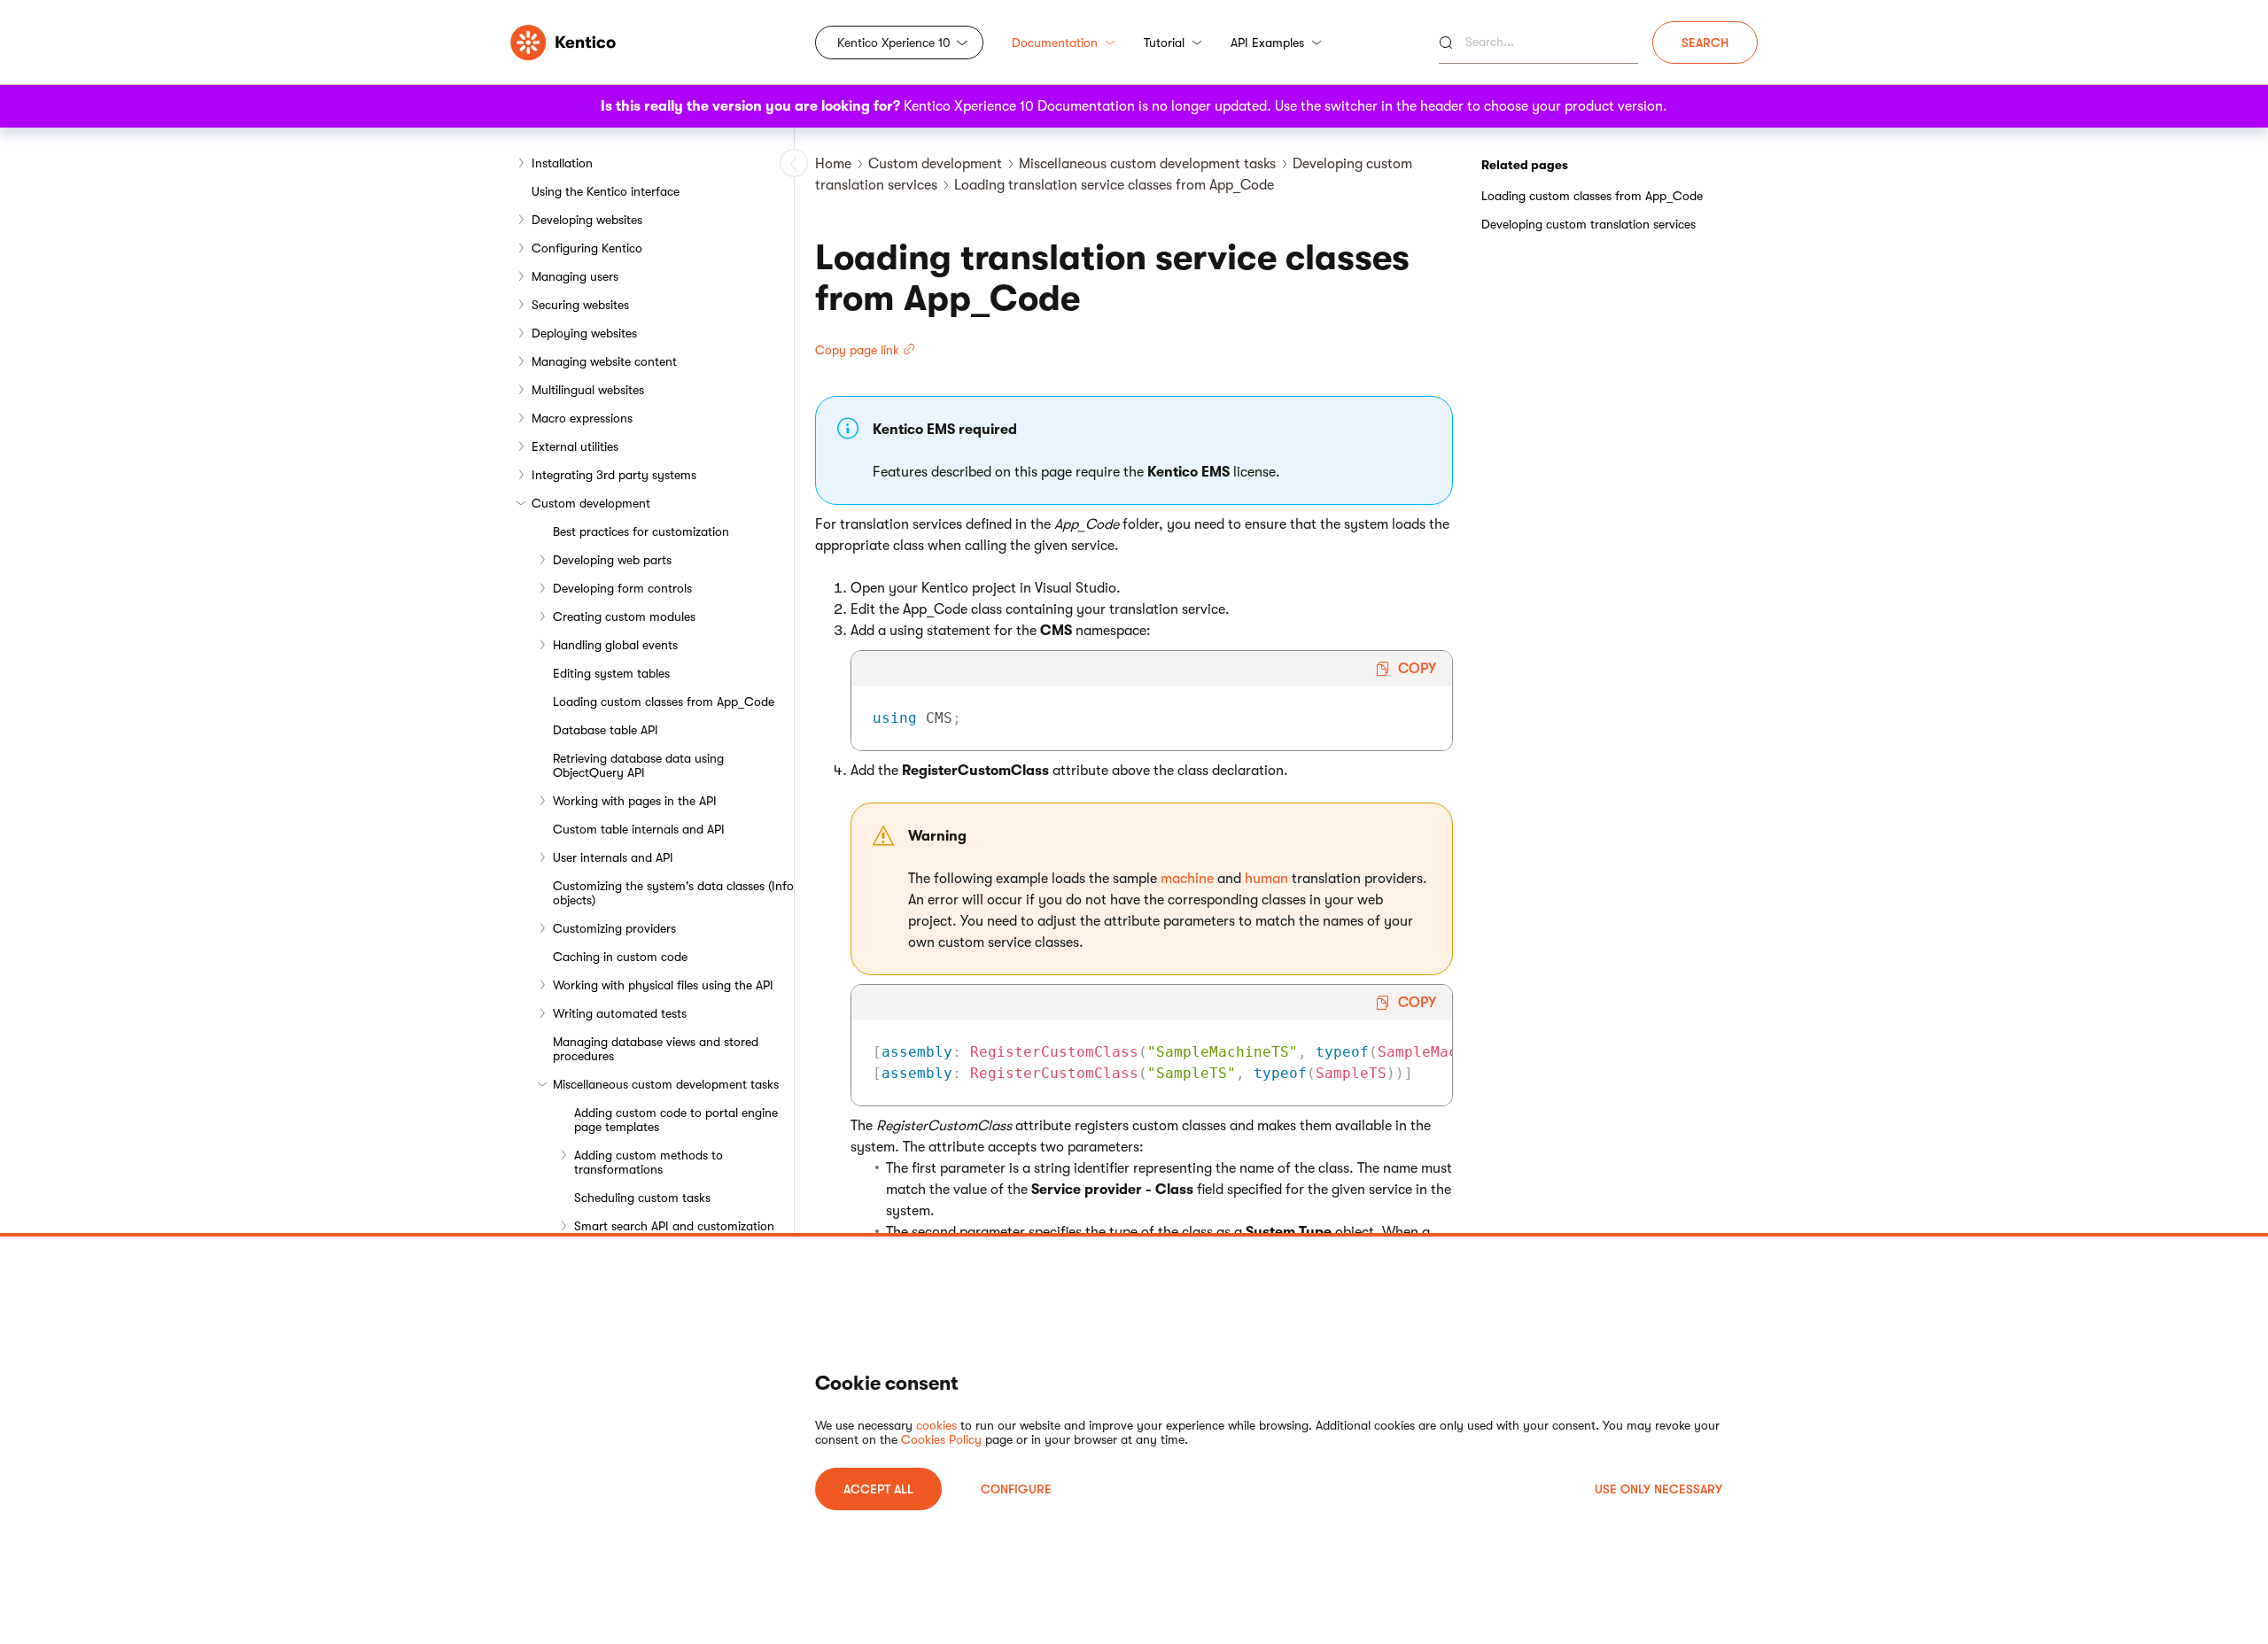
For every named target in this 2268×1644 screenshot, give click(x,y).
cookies (936, 1425)
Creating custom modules (624, 616)
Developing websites (587, 220)
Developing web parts (612, 560)
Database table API (606, 730)
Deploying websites (584, 333)
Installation (562, 163)
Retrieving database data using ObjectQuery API (638, 765)
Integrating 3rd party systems (614, 475)
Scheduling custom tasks (642, 1198)
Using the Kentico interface (606, 191)
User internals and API (613, 857)
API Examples (1267, 43)
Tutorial (1164, 43)
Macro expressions (582, 418)
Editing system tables (611, 673)
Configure (1016, 1489)
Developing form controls (622, 588)
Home (833, 164)
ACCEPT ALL (878, 1489)
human (1266, 879)
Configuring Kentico (587, 248)
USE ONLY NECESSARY (1658, 1489)
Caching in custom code (620, 957)
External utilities (575, 446)
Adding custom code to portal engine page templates (676, 1120)
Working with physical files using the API (663, 985)
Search (1705, 43)
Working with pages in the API (635, 801)
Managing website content (604, 361)
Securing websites (580, 305)
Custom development (591, 503)
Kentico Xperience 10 (894, 43)
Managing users (575, 276)
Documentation (1055, 43)
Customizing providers (614, 928)
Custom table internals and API (639, 829)
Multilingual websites (588, 390)
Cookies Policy (941, 1439)
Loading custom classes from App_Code (664, 702)
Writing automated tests (620, 1013)
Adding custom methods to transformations (649, 1162)
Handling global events (615, 645)
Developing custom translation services (1588, 224)
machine (1187, 879)
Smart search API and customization (674, 1226)
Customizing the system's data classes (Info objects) (673, 893)
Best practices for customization (641, 531)
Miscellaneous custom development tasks (666, 1084)
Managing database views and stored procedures (656, 1049)
